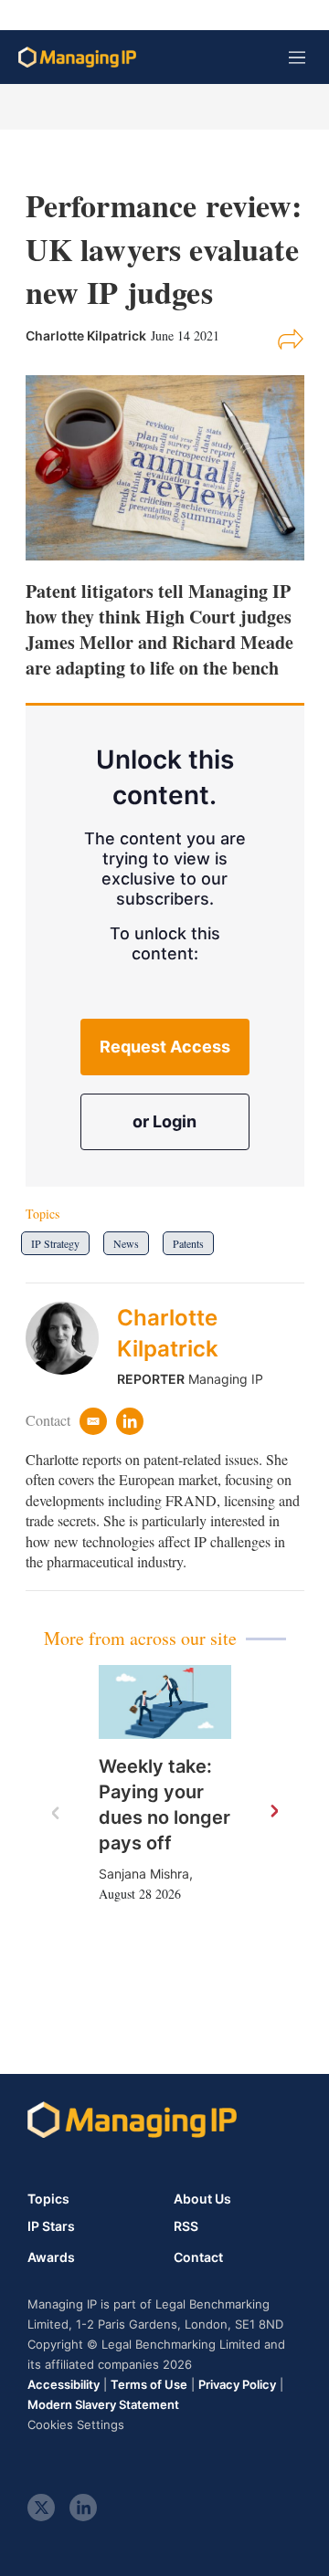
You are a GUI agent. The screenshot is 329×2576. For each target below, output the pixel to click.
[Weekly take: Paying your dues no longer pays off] (165, 1702)
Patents (188, 1243)
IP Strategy (55, 1243)
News (126, 1243)
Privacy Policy (237, 2384)
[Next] (273, 1812)
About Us (202, 2199)
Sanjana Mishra (144, 1874)
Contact (198, 2257)
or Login (164, 1121)
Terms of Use (149, 2384)
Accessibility (64, 2384)
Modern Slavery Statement (103, 2404)
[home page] (77, 57)
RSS (186, 2226)
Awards (51, 2257)
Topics (48, 2199)
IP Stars (51, 2226)
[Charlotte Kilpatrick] (71, 1344)
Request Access (165, 1047)
